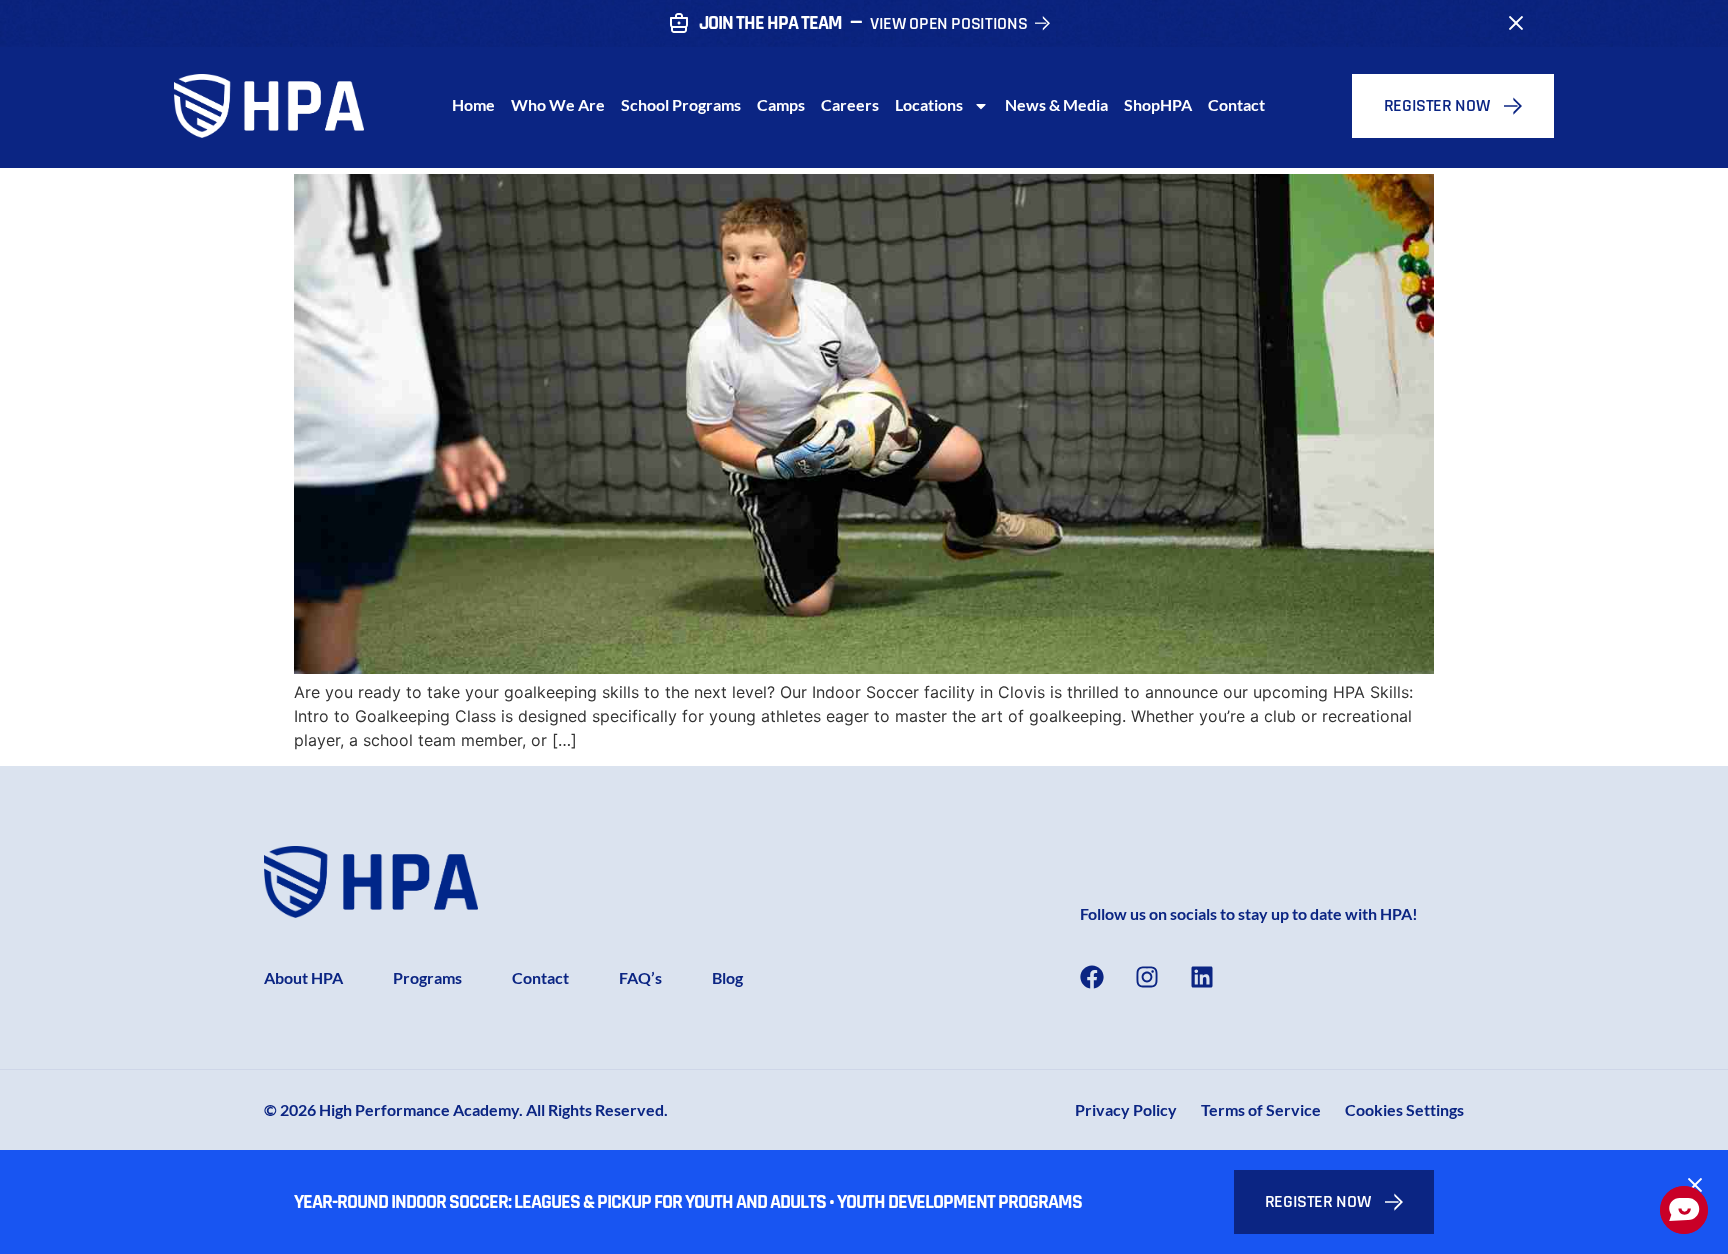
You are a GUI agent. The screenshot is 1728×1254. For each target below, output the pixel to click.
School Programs (681, 104)
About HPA (303, 977)
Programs (427, 977)
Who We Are (558, 104)
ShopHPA (1158, 104)
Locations (929, 104)
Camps (781, 104)
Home (473, 104)
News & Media (1056, 104)
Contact (1236, 104)
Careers (850, 104)
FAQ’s (640, 977)
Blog (727, 977)
